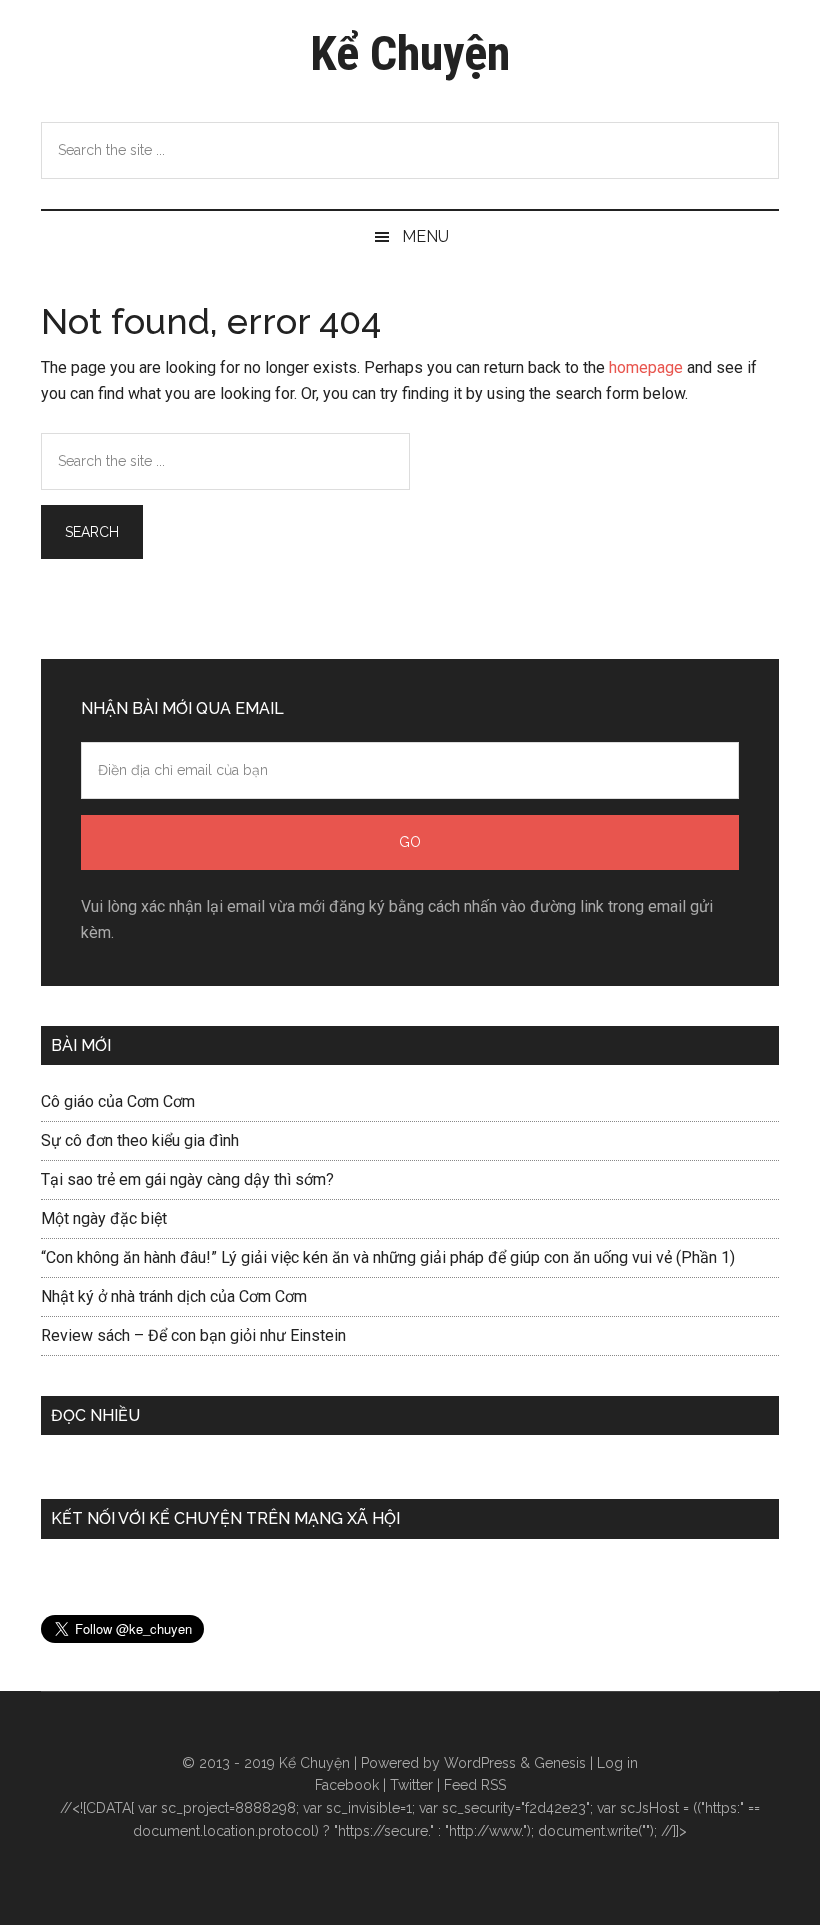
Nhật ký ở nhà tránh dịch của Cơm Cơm (174, 1296)
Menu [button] (425, 236)
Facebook (347, 1785)
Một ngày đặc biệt (104, 1218)
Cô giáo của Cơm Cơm (118, 1101)
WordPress (480, 1763)
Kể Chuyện (410, 53)
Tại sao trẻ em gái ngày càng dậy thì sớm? (187, 1179)
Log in (617, 1763)
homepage (646, 367)
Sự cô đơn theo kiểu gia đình (140, 1140)
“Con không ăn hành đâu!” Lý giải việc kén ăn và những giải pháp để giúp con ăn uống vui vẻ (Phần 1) (388, 1257)
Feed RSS (475, 1785)
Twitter (411, 1785)
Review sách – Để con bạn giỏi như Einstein (193, 1335)
